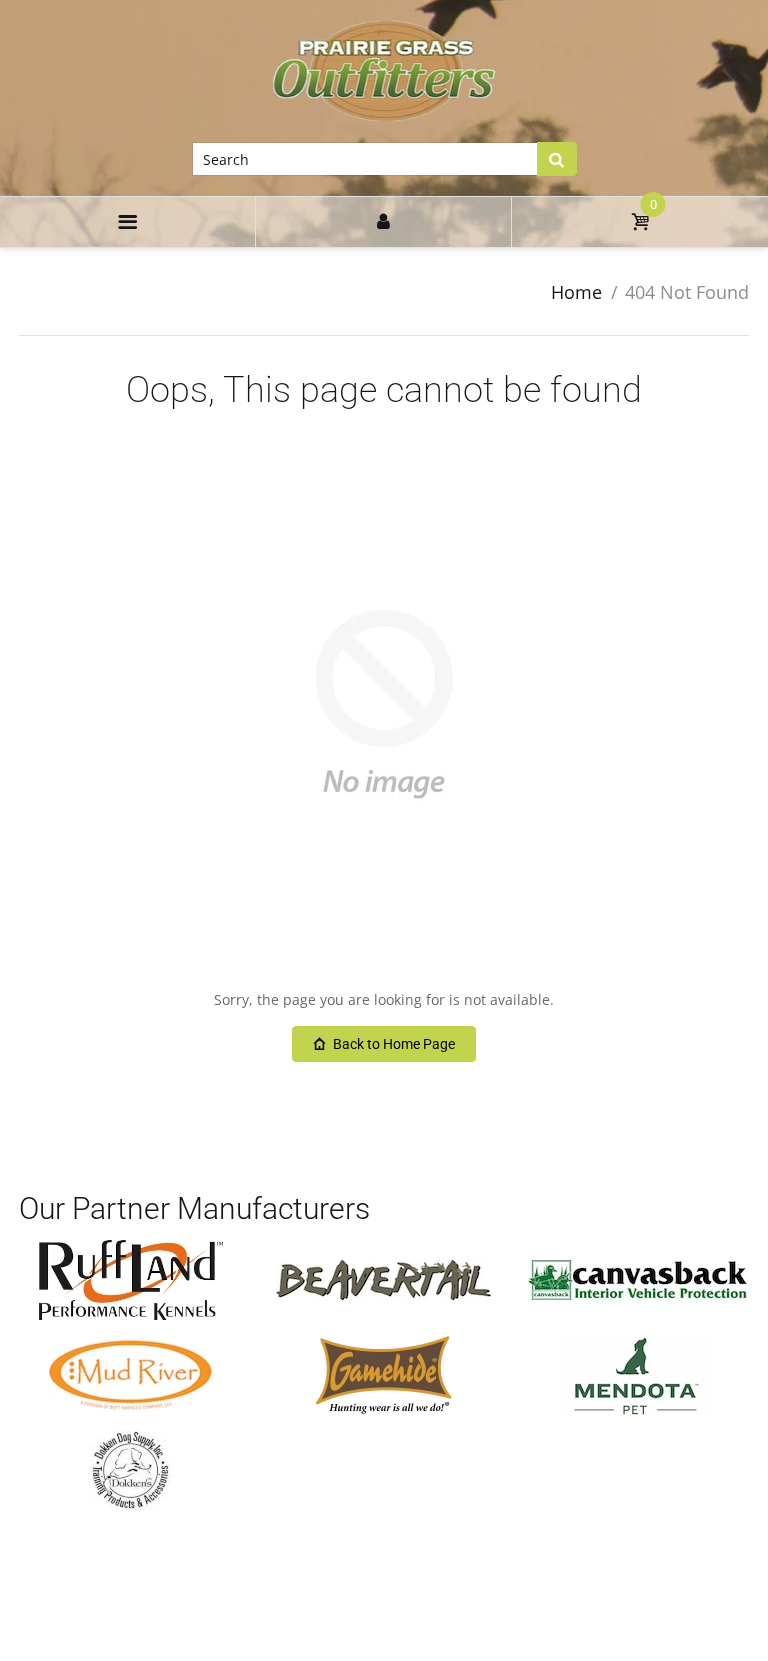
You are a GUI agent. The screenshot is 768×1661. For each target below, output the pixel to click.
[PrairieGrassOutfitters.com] (384, 70)
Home (576, 292)
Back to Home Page (394, 1044)
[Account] (383, 222)
